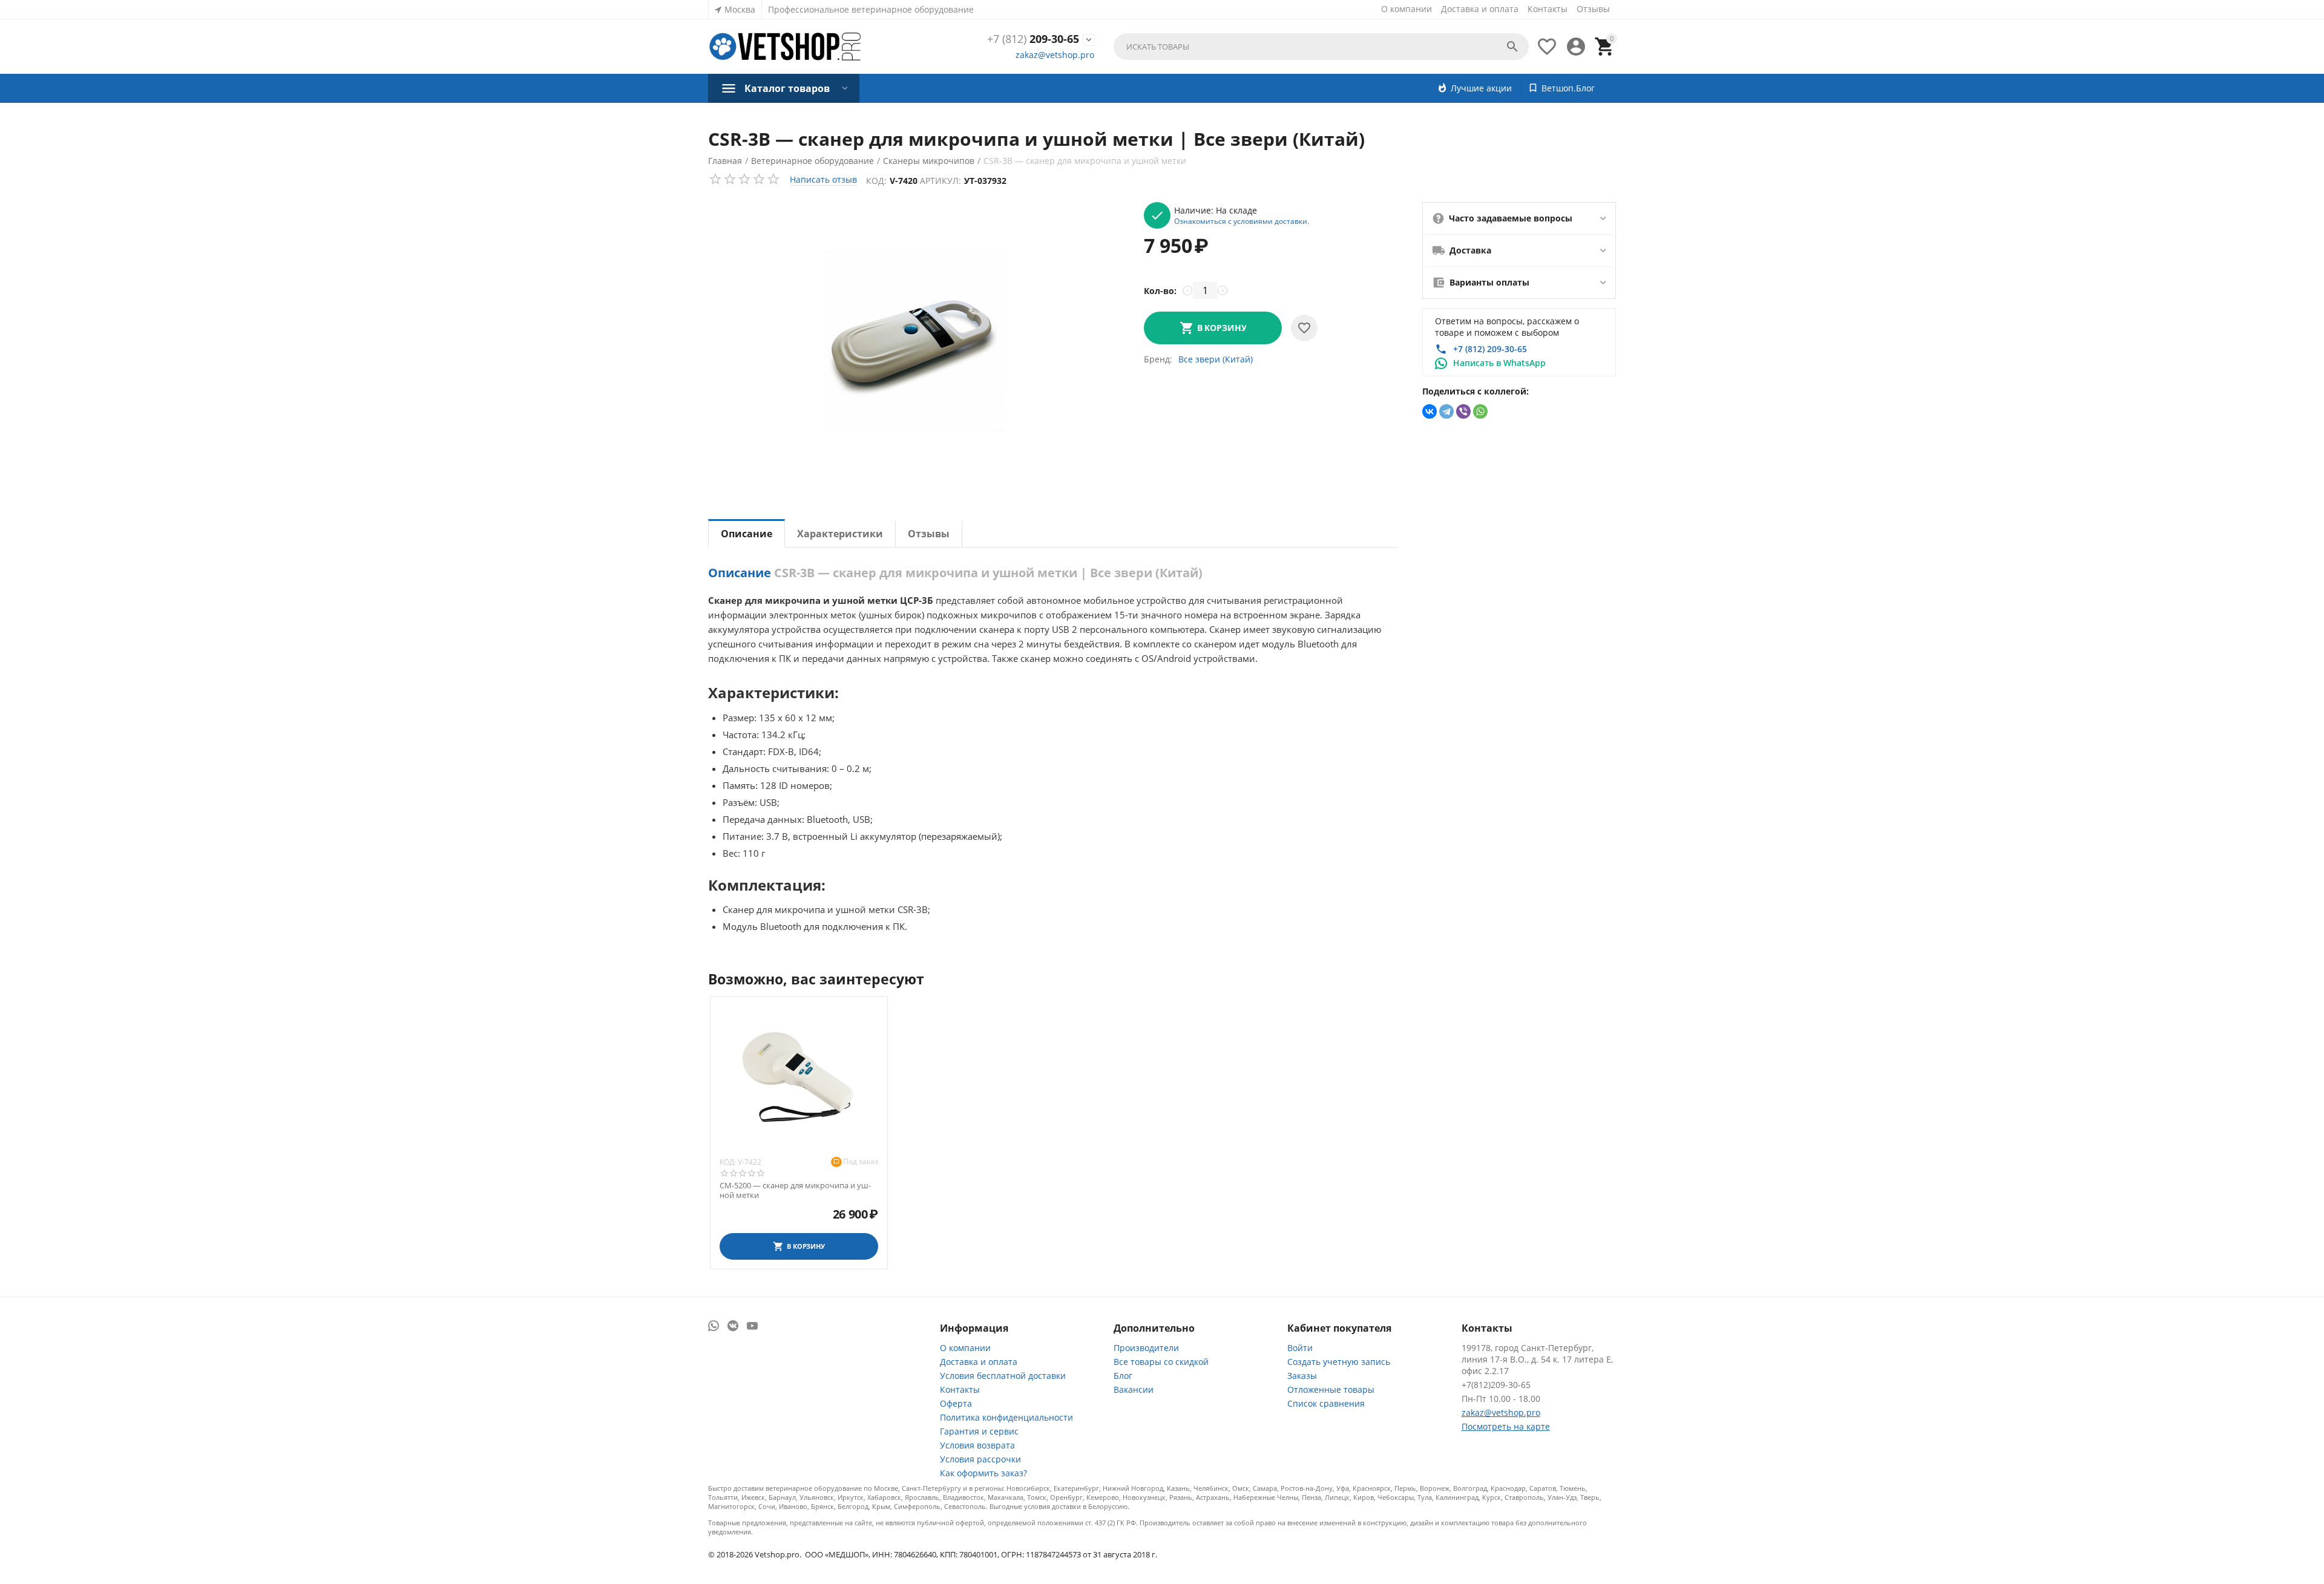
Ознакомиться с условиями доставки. (1242, 221)
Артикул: (940, 181)
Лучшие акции (1481, 88)
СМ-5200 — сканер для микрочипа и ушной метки (795, 1190)
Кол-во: (1160, 291)
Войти (1300, 1348)
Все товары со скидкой (1161, 1362)
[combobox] (1321, 47)
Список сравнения (1326, 1403)
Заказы (1302, 1376)
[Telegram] (1446, 411)
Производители (1146, 1348)
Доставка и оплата (1480, 9)
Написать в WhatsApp (1499, 363)
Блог (1123, 1376)
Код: (876, 181)
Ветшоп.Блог (1568, 88)
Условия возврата (977, 1445)
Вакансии (1134, 1389)
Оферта (956, 1403)
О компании (1407, 9)
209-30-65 (1033, 39)
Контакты (1548, 9)
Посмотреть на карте (1506, 1426)
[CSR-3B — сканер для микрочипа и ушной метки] (914, 341)
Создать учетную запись (1339, 1362)
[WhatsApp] (1480, 411)
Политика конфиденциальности (1006, 1417)
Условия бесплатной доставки (1003, 1376)
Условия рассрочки (980, 1459)
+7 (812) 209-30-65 (1490, 349)
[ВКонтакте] (1430, 411)
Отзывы (1593, 9)
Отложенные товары (1331, 1389)
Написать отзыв (823, 179)
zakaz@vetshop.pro (1055, 55)
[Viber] (1463, 411)
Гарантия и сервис (979, 1431)
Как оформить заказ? (983, 1473)
